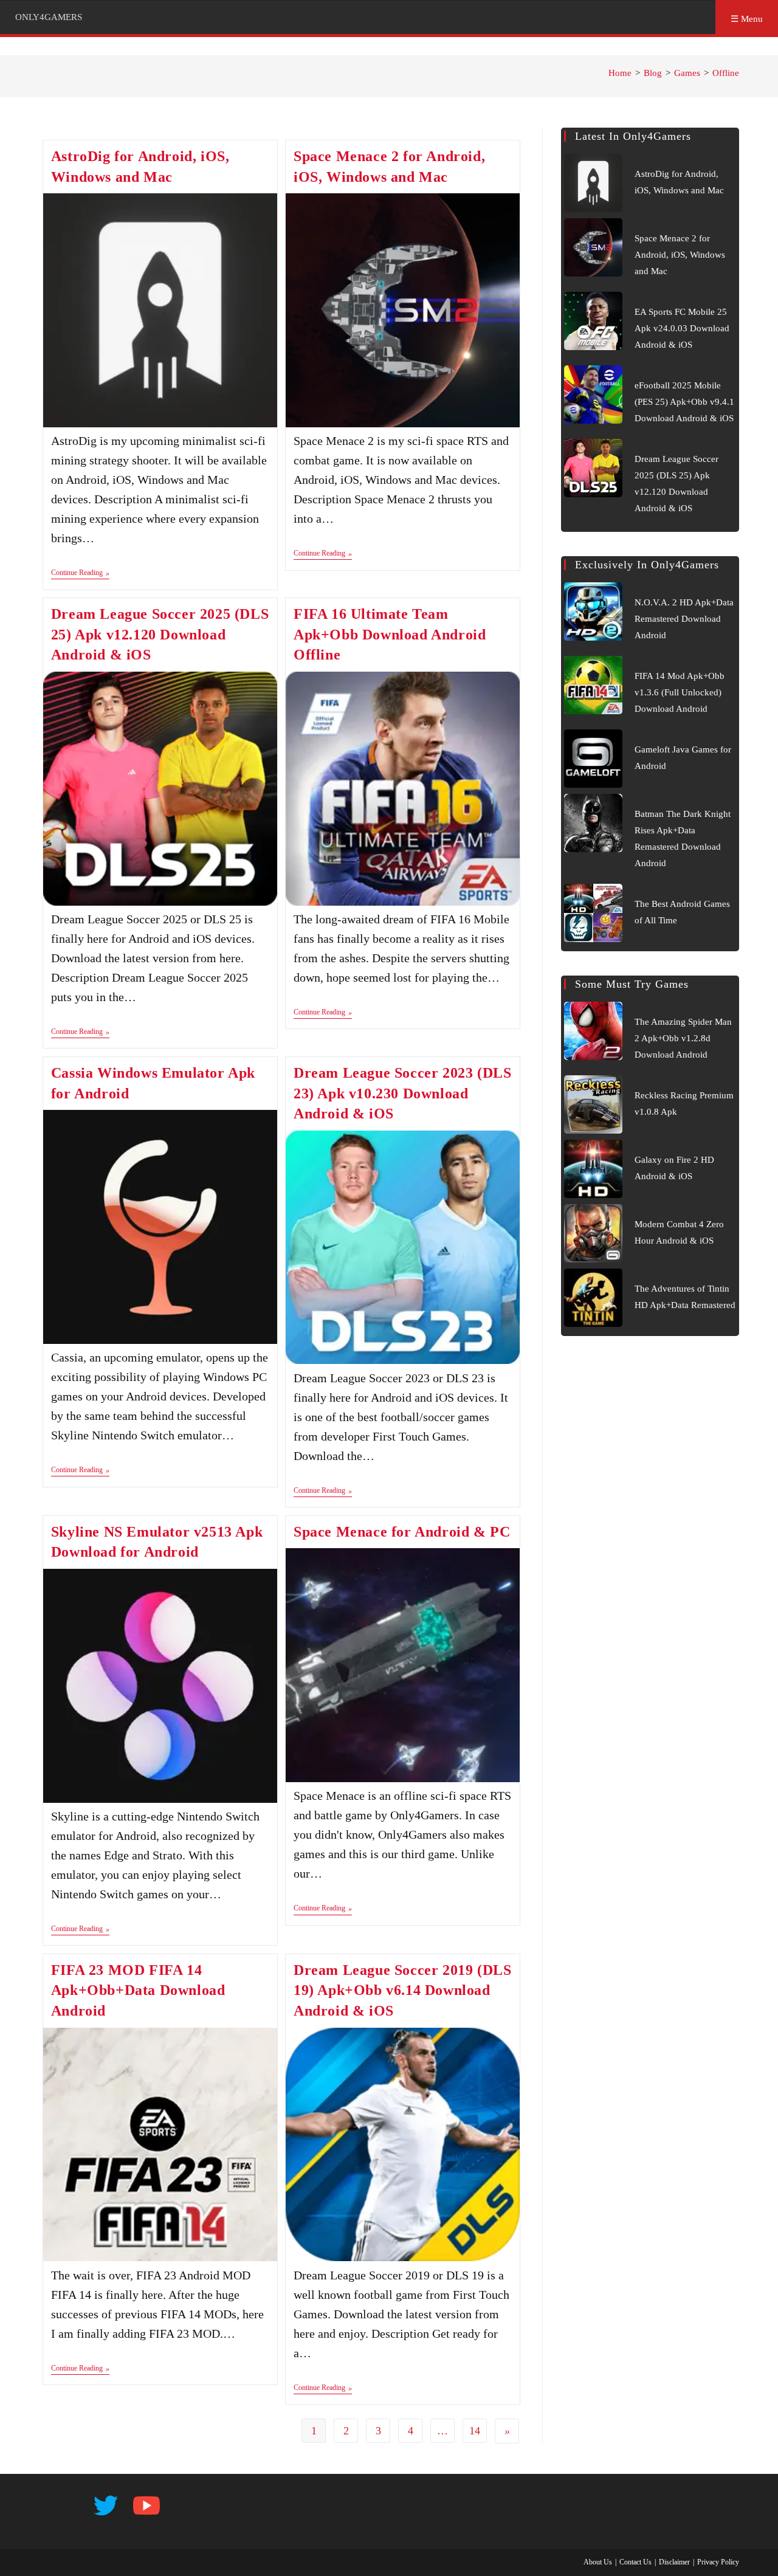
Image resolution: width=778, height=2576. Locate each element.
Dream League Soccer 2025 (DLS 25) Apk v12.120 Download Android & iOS (160, 634)
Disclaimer (674, 2562)
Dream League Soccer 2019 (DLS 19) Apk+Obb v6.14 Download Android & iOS (402, 1990)
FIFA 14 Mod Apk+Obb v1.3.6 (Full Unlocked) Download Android (680, 692)
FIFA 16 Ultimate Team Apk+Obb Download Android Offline (390, 634)
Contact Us (635, 2562)
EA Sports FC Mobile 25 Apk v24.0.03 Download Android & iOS (682, 328)
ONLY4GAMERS (49, 17)
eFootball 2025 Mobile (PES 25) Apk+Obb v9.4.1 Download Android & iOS (684, 402)
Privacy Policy (718, 2562)
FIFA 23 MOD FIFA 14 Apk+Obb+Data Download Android (138, 1990)
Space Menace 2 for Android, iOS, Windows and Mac (680, 255)
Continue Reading (80, 574)
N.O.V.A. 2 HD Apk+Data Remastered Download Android (684, 619)
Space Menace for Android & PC (402, 1532)
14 (475, 2431)
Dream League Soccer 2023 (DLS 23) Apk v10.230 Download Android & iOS (402, 1093)
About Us (598, 2562)
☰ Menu (747, 19)
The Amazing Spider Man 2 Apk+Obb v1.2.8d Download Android (683, 1038)
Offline (726, 73)
